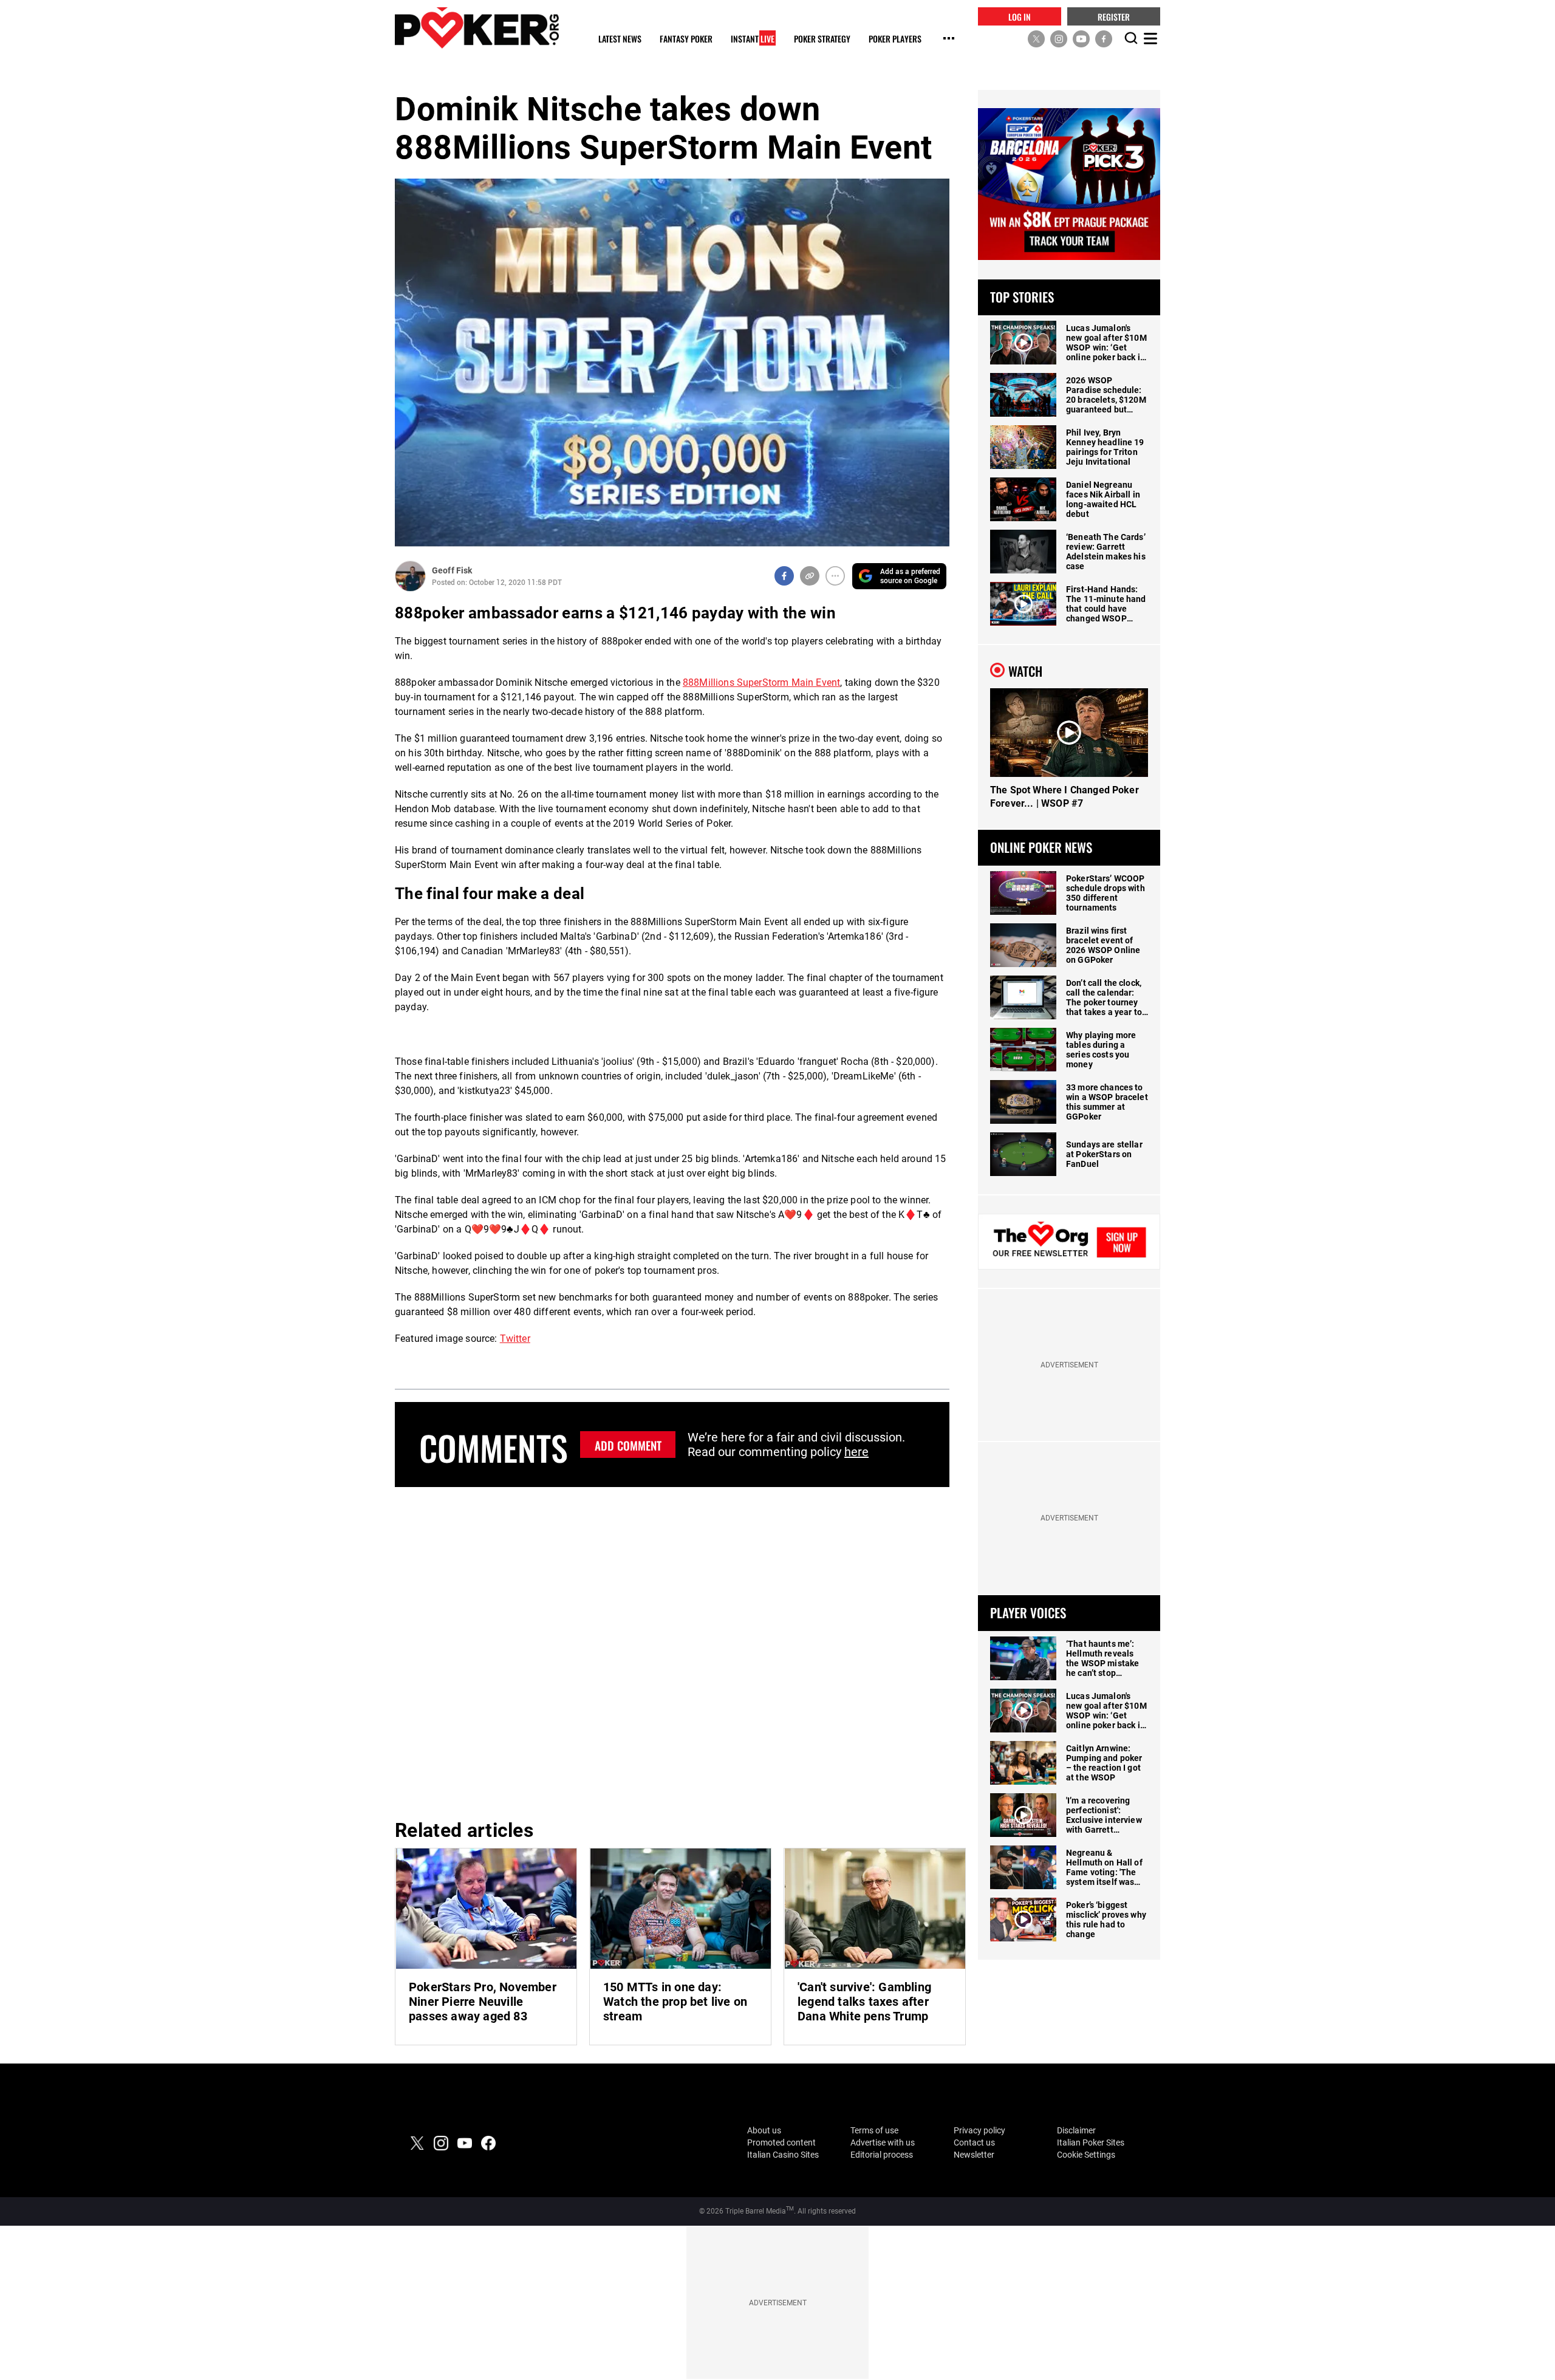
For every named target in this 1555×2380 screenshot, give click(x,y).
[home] (477, 28)
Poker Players (895, 39)
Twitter (515, 1339)
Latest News (620, 39)
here (856, 1452)
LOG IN (1020, 16)
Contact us (974, 2142)
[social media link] (1036, 38)
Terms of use (874, 2130)
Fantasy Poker (686, 39)
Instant (753, 39)
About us (764, 2130)
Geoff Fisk (452, 570)
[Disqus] (672, 1651)
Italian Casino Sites (783, 2155)
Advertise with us (883, 2142)
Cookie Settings (1086, 2155)
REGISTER (1114, 16)
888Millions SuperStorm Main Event (761, 682)
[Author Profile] (410, 576)
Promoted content (781, 2142)
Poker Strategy (822, 39)
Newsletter (974, 2155)
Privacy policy (979, 2130)
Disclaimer (1076, 2130)
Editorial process (882, 2155)
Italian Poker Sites (1091, 2142)
